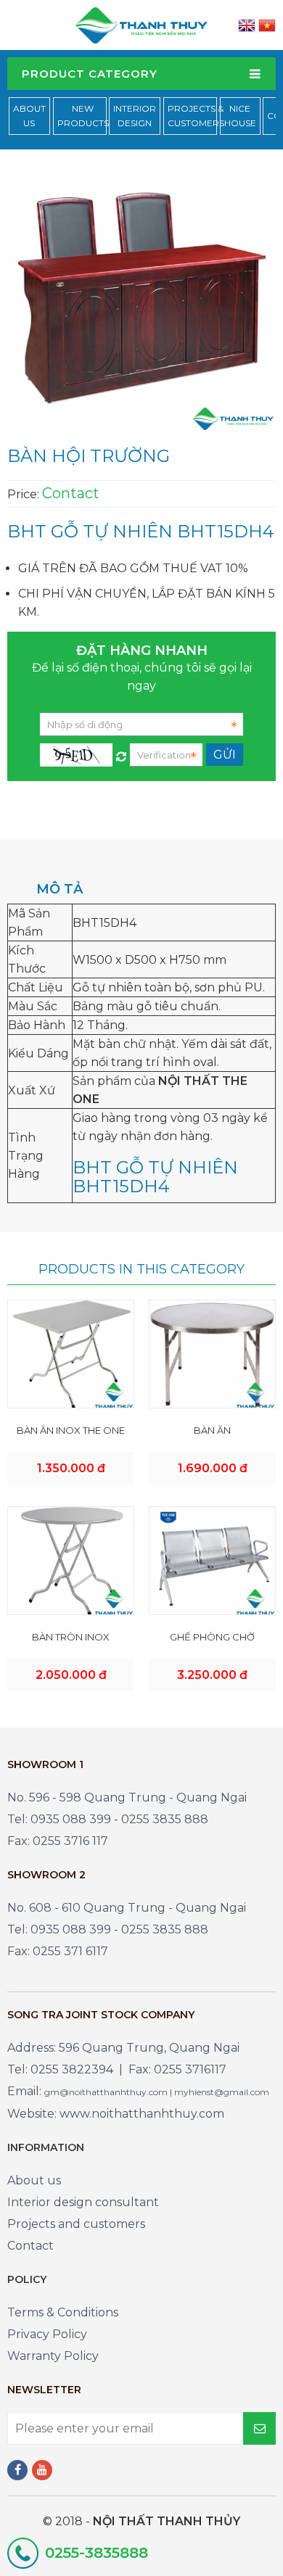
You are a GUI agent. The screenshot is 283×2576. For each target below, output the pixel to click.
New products (83, 116)
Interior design (135, 116)
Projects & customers (196, 116)
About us (34, 2180)
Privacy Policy (47, 2334)
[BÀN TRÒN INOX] (71, 1560)
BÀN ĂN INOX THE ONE (71, 1430)
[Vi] (267, 25)
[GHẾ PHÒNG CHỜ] (212, 1560)
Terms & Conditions (63, 2312)
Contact (30, 2246)
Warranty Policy (53, 2356)
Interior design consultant (83, 2202)
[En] (247, 25)
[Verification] (121, 753)
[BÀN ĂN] (212, 1354)
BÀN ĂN (212, 1430)
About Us (29, 116)
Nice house (240, 116)
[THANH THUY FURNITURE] (141, 24)
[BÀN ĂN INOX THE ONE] (71, 1354)
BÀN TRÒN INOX (71, 1637)
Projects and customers (76, 2224)
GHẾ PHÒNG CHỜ (212, 1637)
